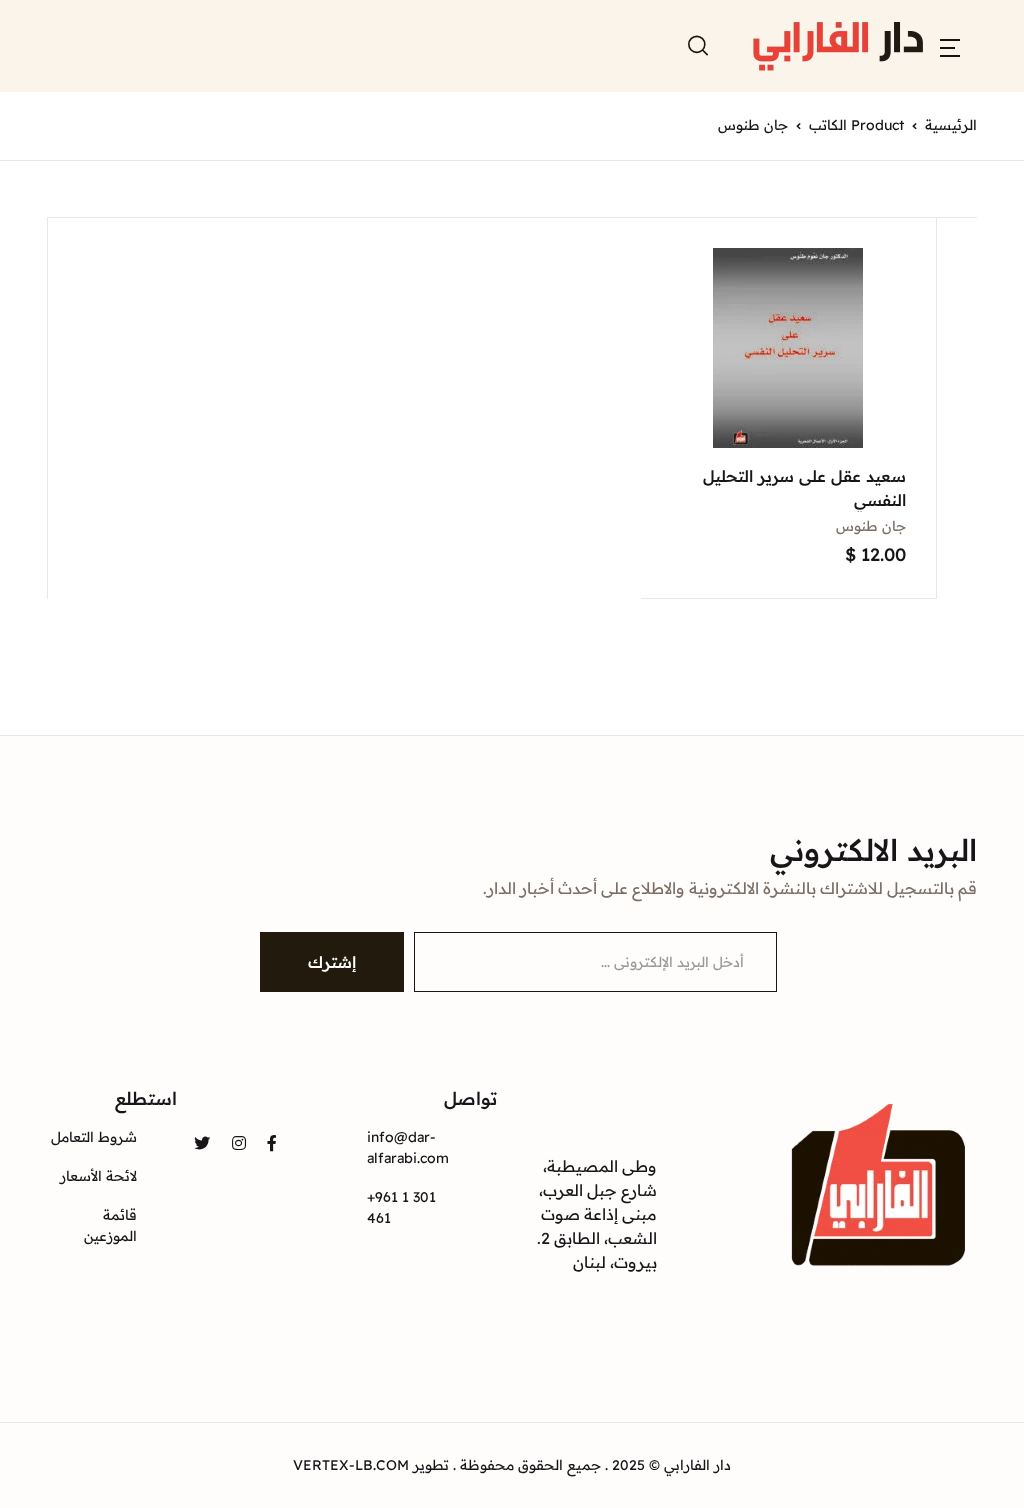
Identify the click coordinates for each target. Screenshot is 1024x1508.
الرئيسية (951, 125)
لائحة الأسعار (98, 1176)
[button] (950, 46)
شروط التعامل (94, 1137)
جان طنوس (871, 526)
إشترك (332, 962)
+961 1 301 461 (401, 1207)
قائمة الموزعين (110, 1225)
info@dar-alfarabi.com (408, 1147)
